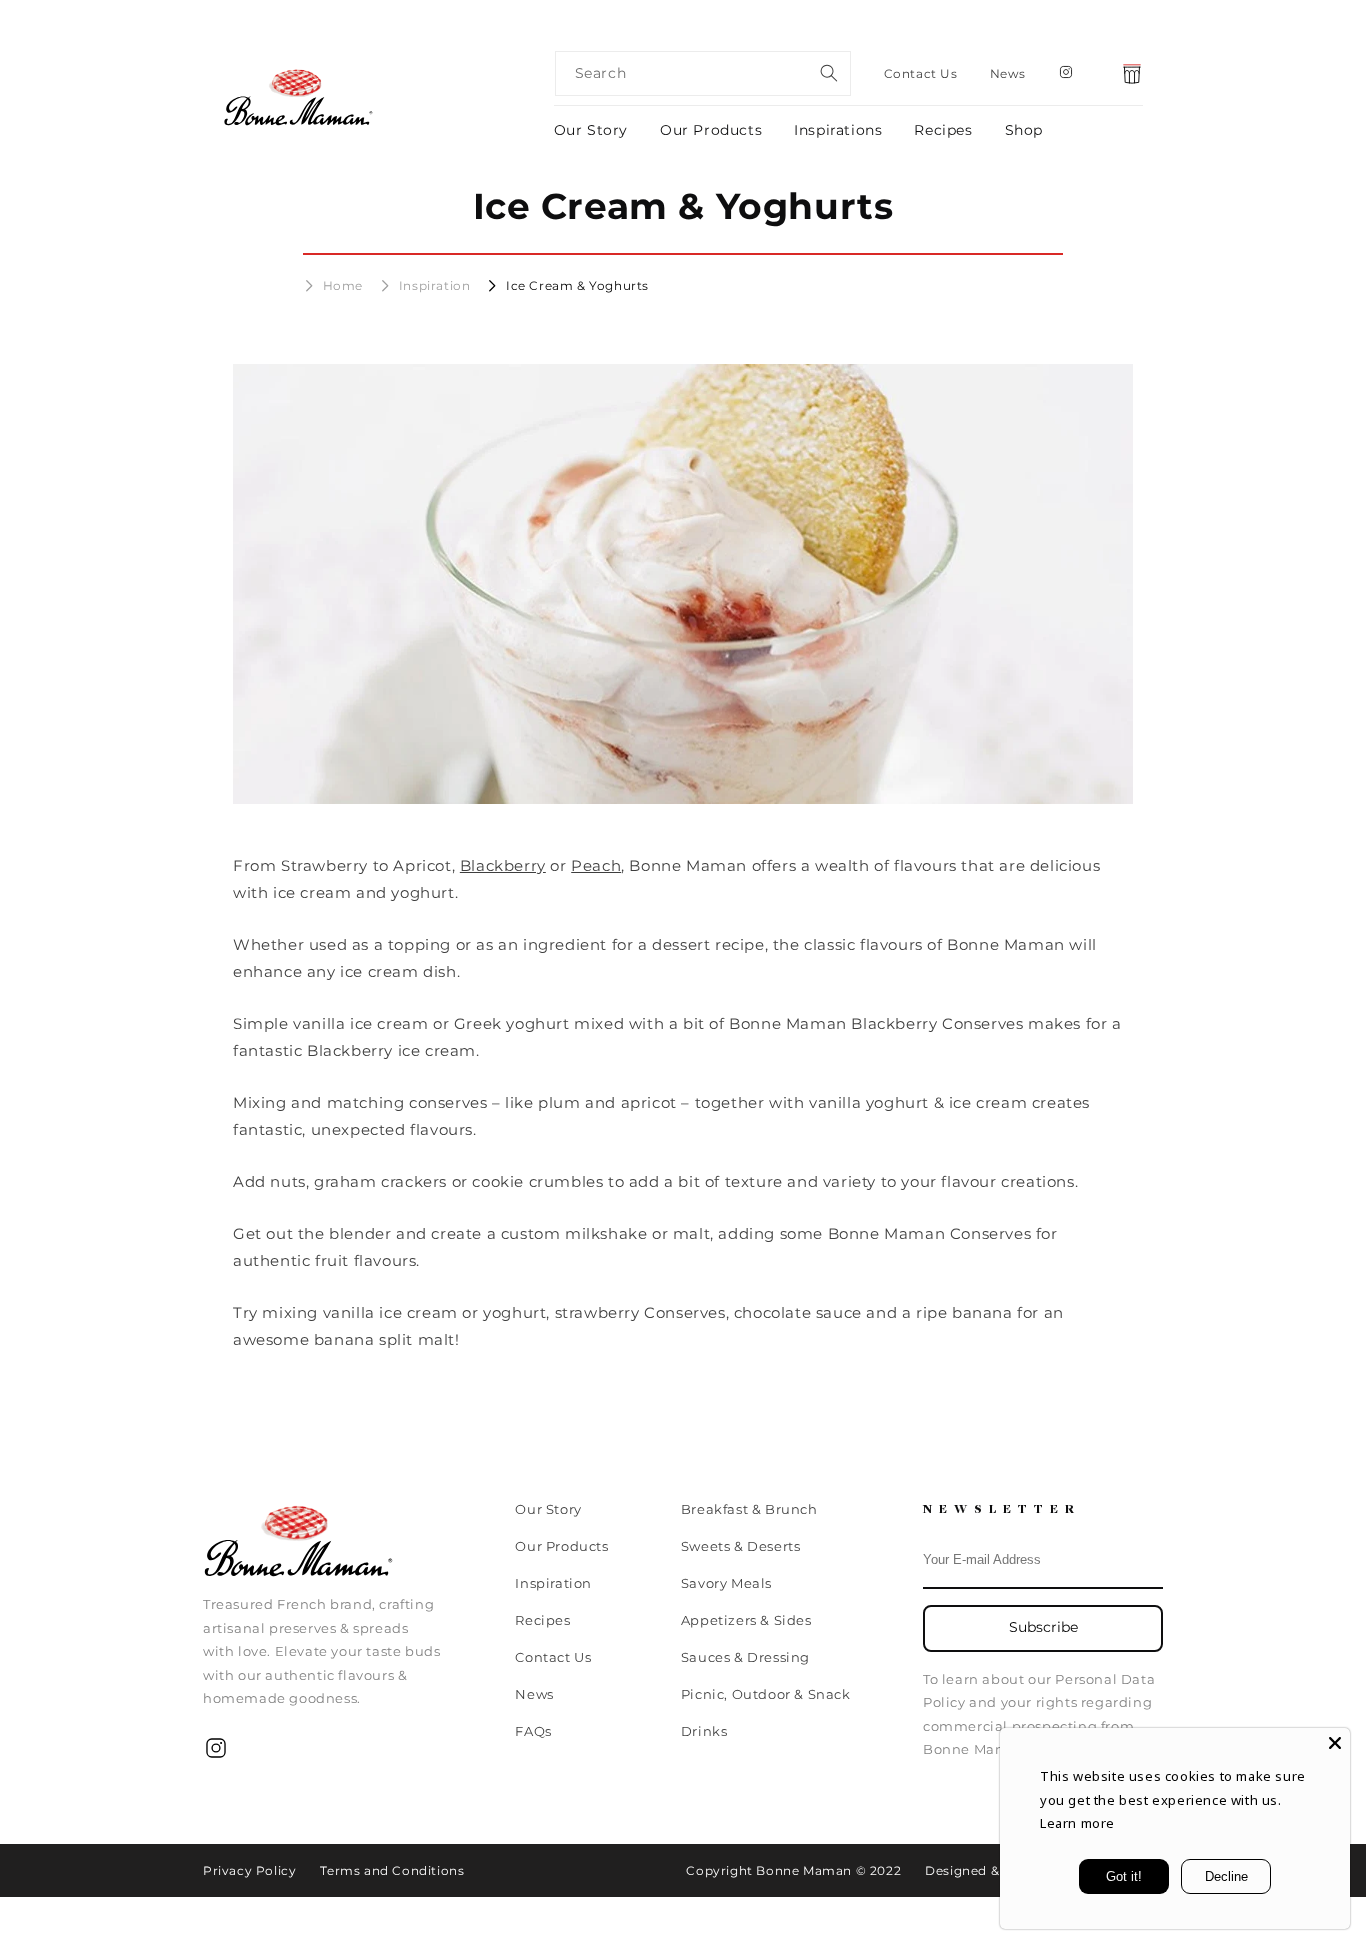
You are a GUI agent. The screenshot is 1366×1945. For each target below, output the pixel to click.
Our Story (591, 130)
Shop (1024, 130)
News (1008, 73)
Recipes (943, 130)
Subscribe (1043, 1627)
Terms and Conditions (392, 1870)
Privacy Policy (249, 1870)
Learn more (1077, 1823)
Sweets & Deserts (741, 1546)
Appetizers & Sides (746, 1620)
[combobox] (703, 73)
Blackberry (503, 865)
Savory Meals (726, 1583)
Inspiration (435, 285)
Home (343, 285)
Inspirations (838, 130)
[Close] (1335, 1743)
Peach (596, 865)
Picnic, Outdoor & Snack (766, 1694)
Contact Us (921, 73)
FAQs (533, 1731)
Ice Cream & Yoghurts (577, 285)
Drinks (704, 1731)
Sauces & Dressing (745, 1657)
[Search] (829, 73)
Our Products (711, 130)
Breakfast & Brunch (749, 1510)
